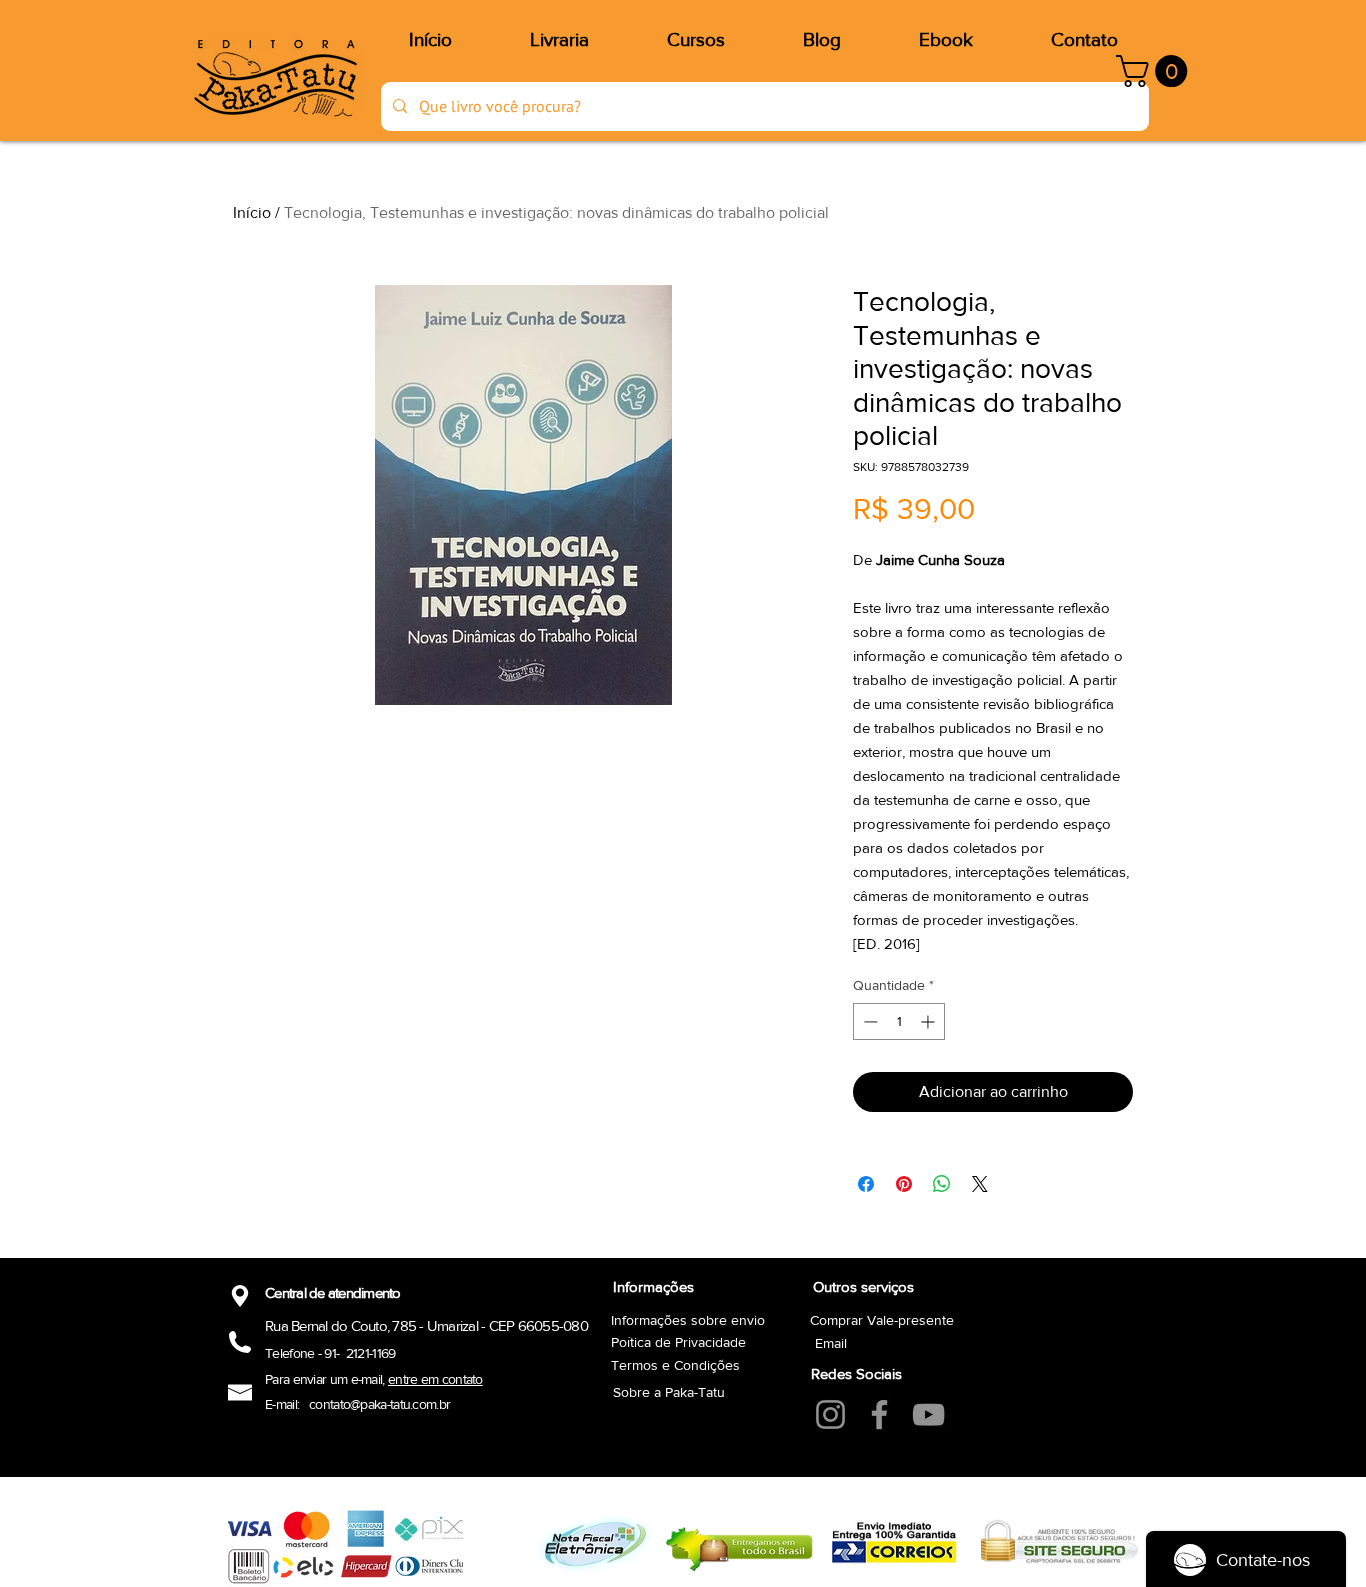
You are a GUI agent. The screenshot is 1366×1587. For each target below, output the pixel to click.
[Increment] (929, 1021)
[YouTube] (928, 1414)
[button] (1155, 71)
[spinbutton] (899, 1021)
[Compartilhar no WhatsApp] (942, 1184)
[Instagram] (830, 1414)
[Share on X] (980, 1184)
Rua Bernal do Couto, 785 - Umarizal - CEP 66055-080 (426, 1325)
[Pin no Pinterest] (904, 1184)
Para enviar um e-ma (321, 1379)
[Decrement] (868, 1021)
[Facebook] (879, 1414)
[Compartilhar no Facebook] (866, 1184)
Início (252, 212)
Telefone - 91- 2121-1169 (330, 1353)
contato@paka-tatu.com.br (379, 1404)
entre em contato (435, 1379)
